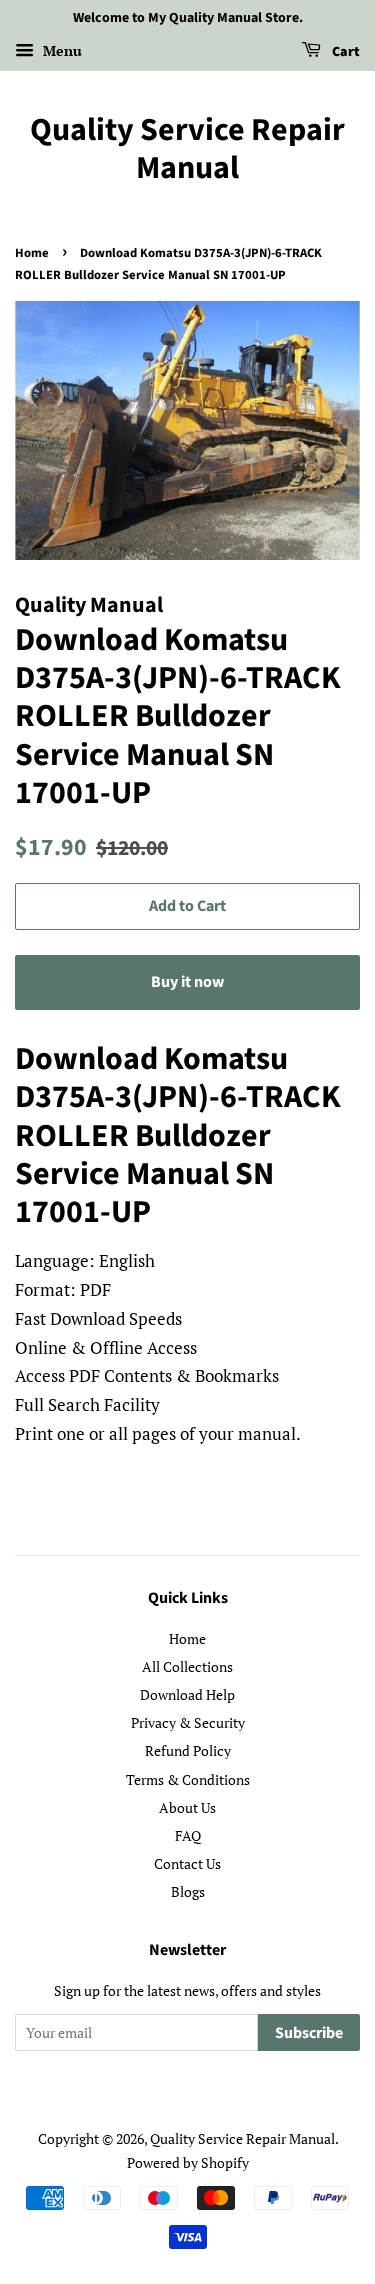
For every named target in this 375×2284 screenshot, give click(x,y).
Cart (344, 52)
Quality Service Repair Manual (187, 149)
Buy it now (187, 982)
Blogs (188, 1891)
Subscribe (309, 2033)
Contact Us (187, 1863)
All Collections (187, 1666)
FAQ (188, 1835)
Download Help (187, 1694)
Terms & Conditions (188, 1779)
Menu (60, 50)
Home (32, 253)
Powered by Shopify (188, 2162)
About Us (187, 1807)
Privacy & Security (188, 1722)
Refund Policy (188, 1750)
